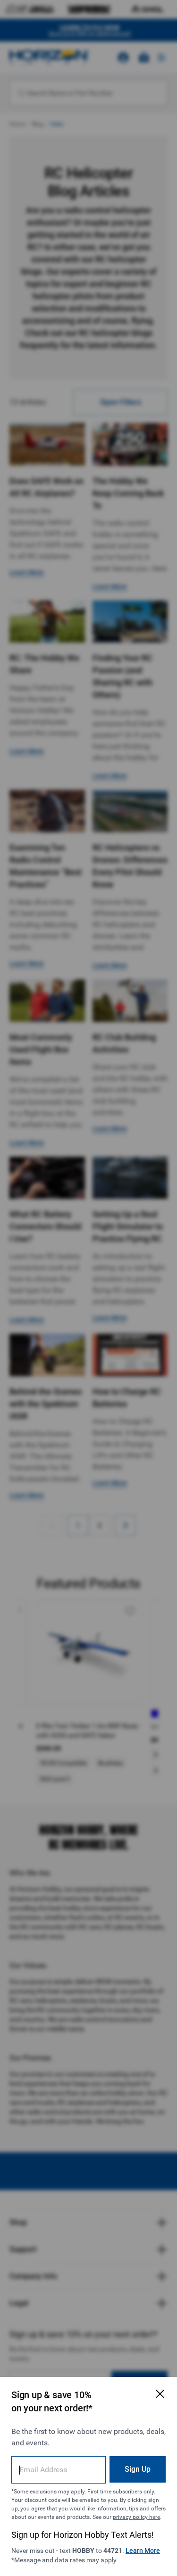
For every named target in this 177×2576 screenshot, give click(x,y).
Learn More (143, 2551)
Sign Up (138, 2469)
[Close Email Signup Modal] (160, 2394)
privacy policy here (136, 2517)
